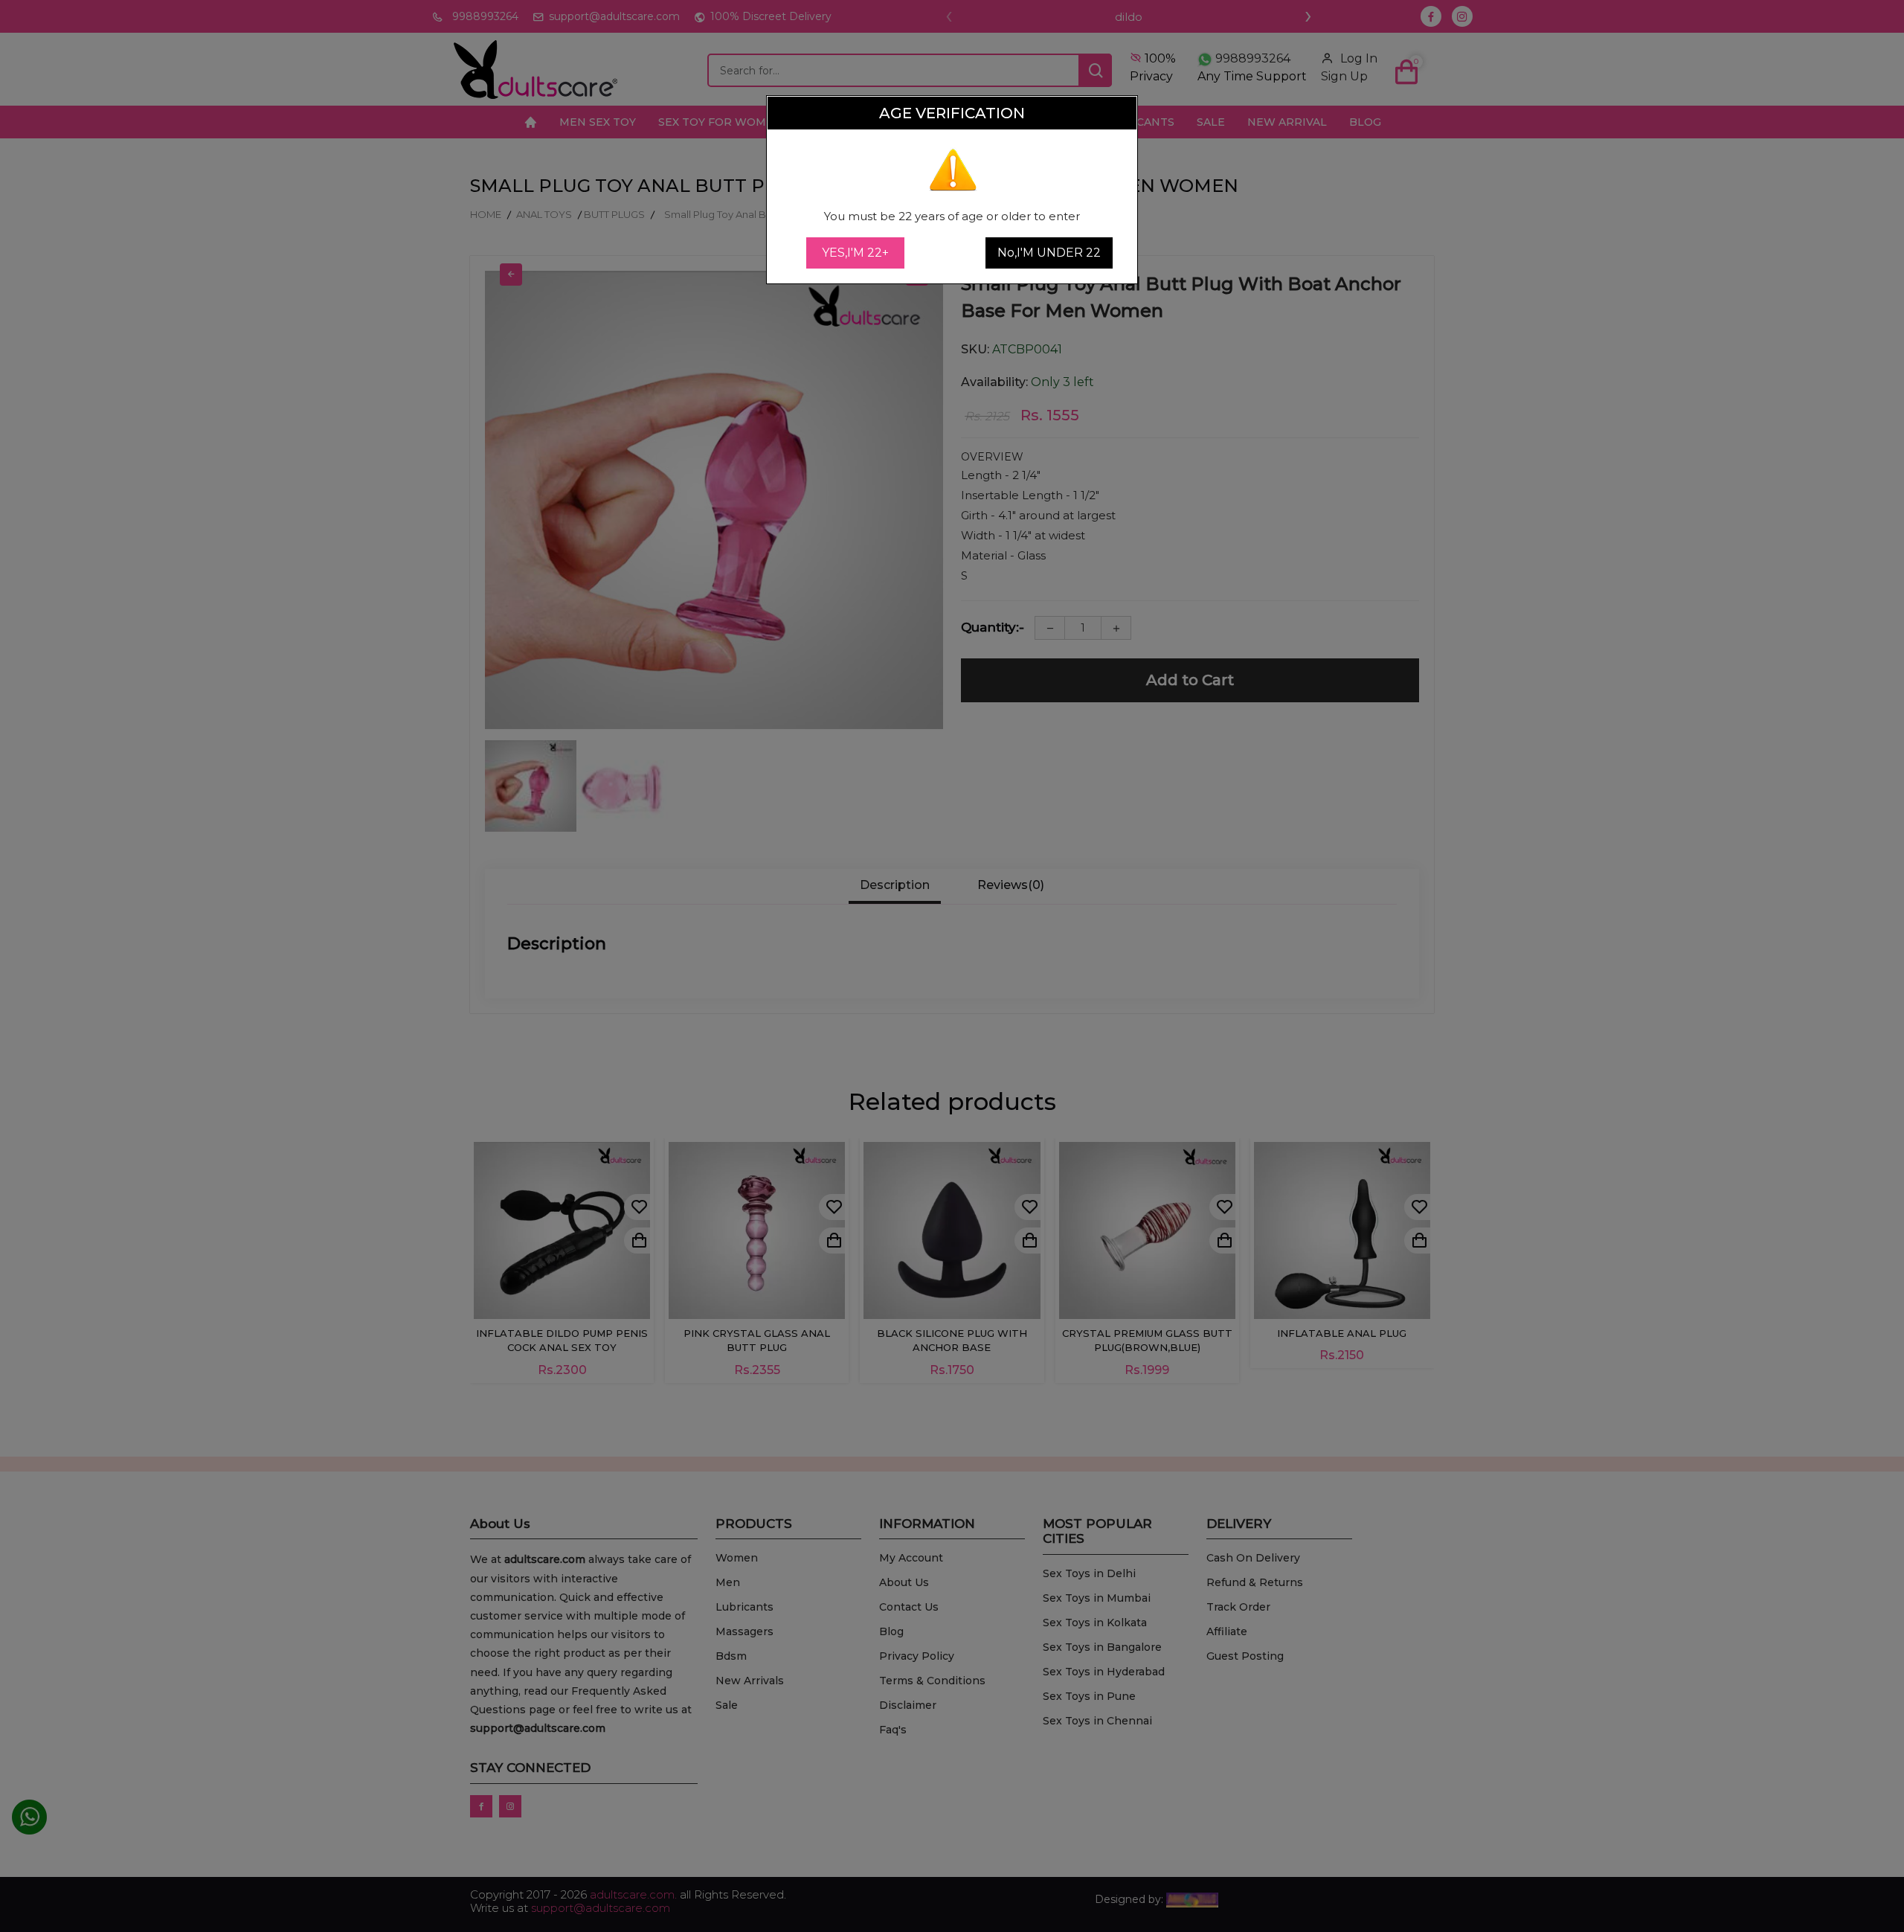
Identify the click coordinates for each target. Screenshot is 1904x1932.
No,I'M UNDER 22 (1049, 253)
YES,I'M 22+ (855, 253)
